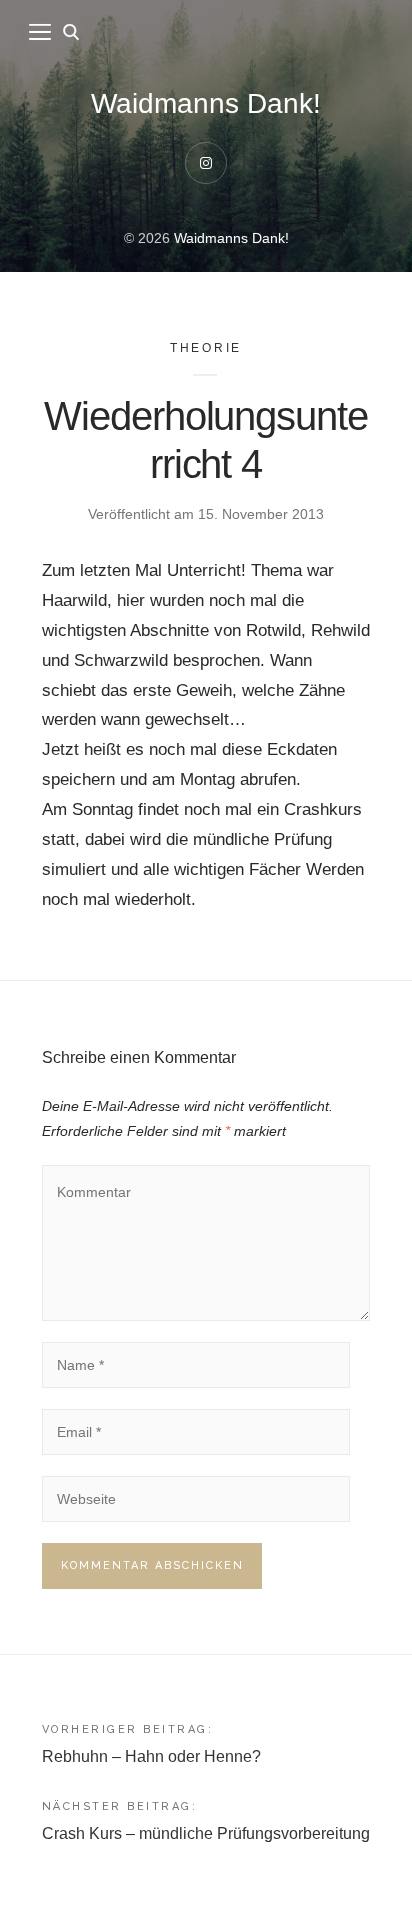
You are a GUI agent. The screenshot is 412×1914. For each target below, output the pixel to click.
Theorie (206, 348)
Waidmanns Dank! (206, 103)
